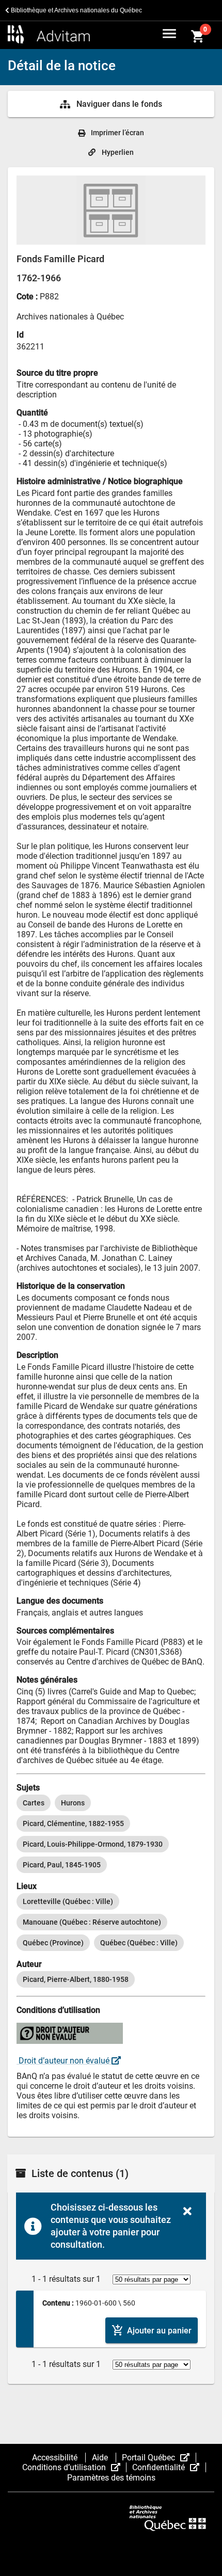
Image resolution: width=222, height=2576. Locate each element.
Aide (101, 2458)
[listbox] (111, 1834)
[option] (34, 1803)
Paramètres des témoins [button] (111, 2478)
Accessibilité (56, 2458)
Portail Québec (159, 2458)
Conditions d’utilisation (74, 2467)
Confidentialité (169, 2467)
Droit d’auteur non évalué (64, 2061)
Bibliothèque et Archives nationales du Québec (76, 10)
